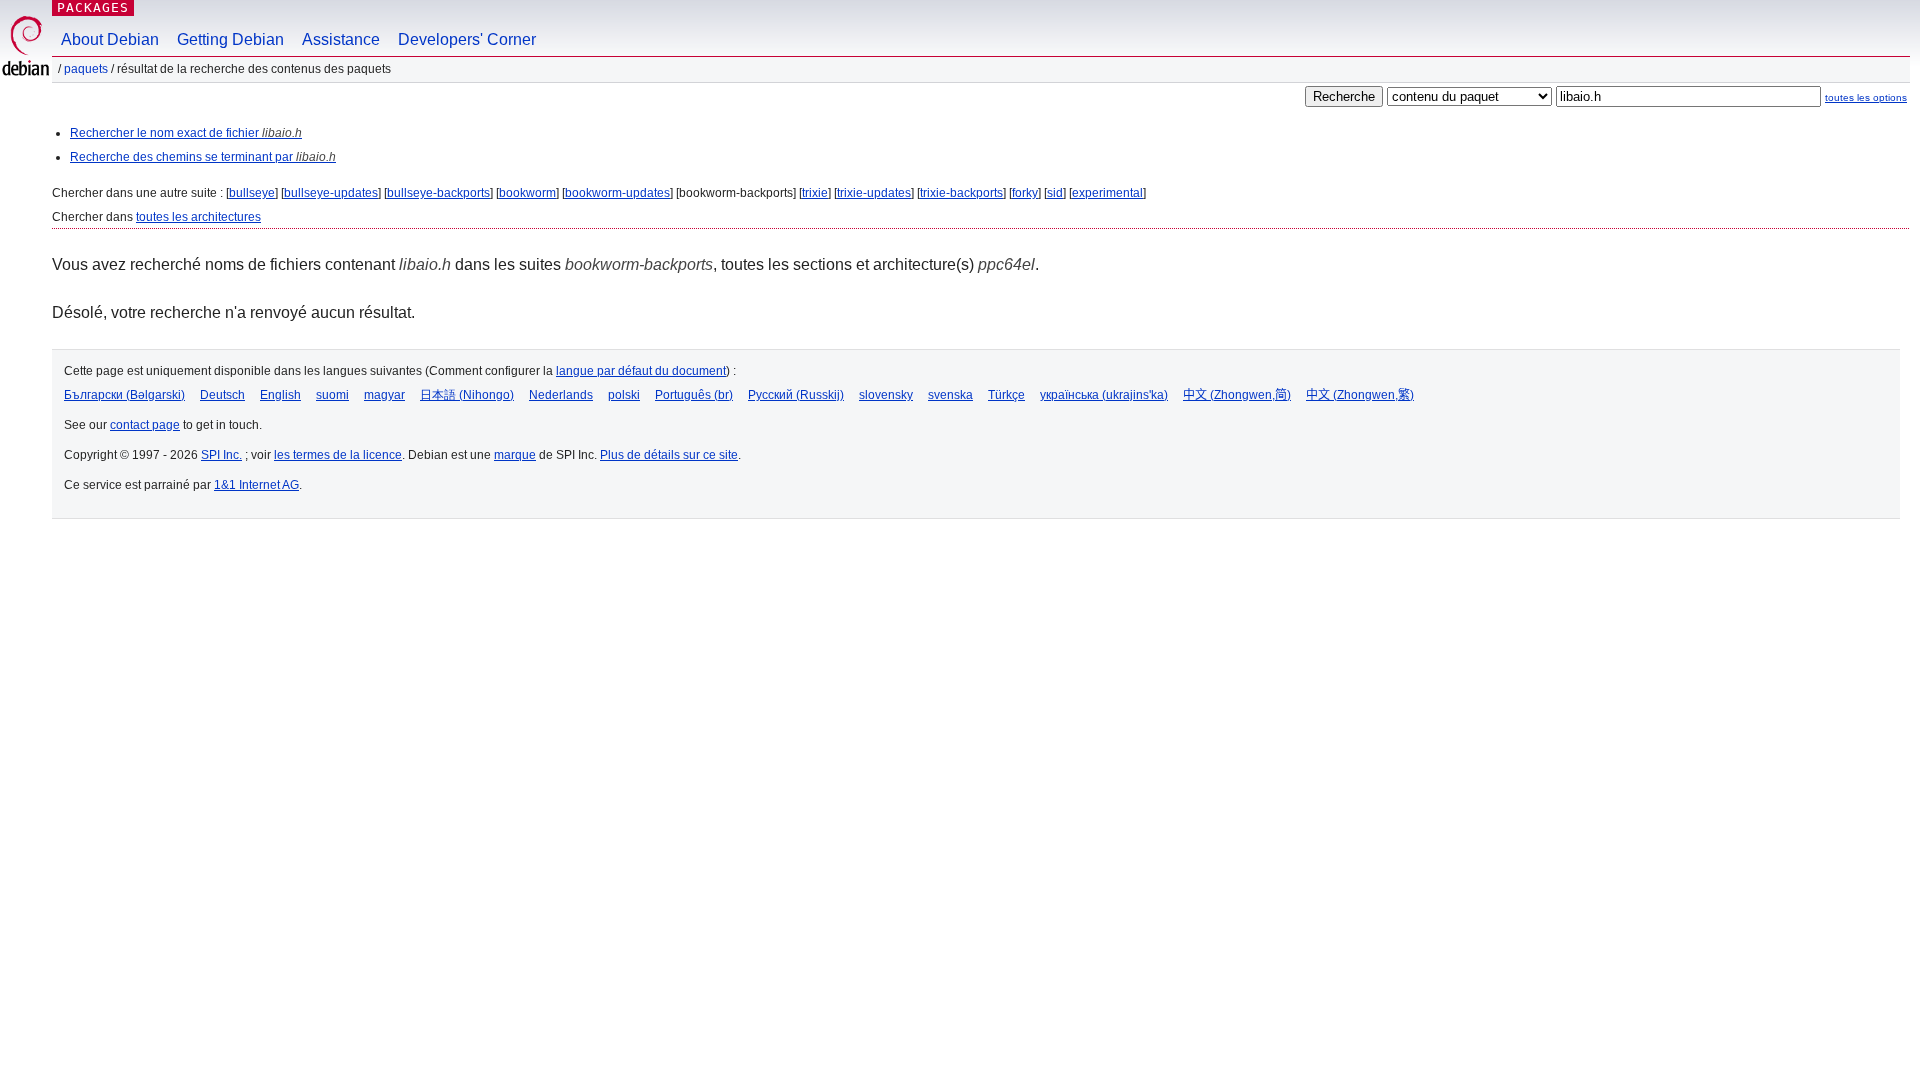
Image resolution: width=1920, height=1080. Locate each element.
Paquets (86, 69)
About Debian (110, 39)
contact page (145, 425)
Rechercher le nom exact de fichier (186, 133)
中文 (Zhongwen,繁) (1360, 395)
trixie (815, 193)
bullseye (252, 193)
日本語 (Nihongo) (467, 395)
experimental (1107, 193)
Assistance (341, 39)
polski (624, 395)
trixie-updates (874, 193)
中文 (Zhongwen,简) (1237, 395)
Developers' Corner (467, 39)
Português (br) (694, 395)
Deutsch (222, 395)
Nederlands (561, 395)
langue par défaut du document (641, 371)
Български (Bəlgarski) (124, 395)
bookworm (527, 193)
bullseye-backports (438, 193)
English (280, 395)
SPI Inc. (221, 455)
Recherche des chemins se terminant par (203, 157)
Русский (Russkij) (796, 395)
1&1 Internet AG (256, 485)
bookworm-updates (617, 193)
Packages (93, 7)
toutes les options (1866, 97)
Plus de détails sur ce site (669, 455)
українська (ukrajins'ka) (1104, 395)
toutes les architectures (198, 217)
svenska (950, 395)
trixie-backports (961, 193)
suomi (332, 395)
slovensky (886, 395)
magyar (384, 395)
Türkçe (1006, 395)
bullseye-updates (331, 193)
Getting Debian (230, 39)
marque (515, 455)
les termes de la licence (338, 455)
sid (1055, 193)
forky (1025, 193)
